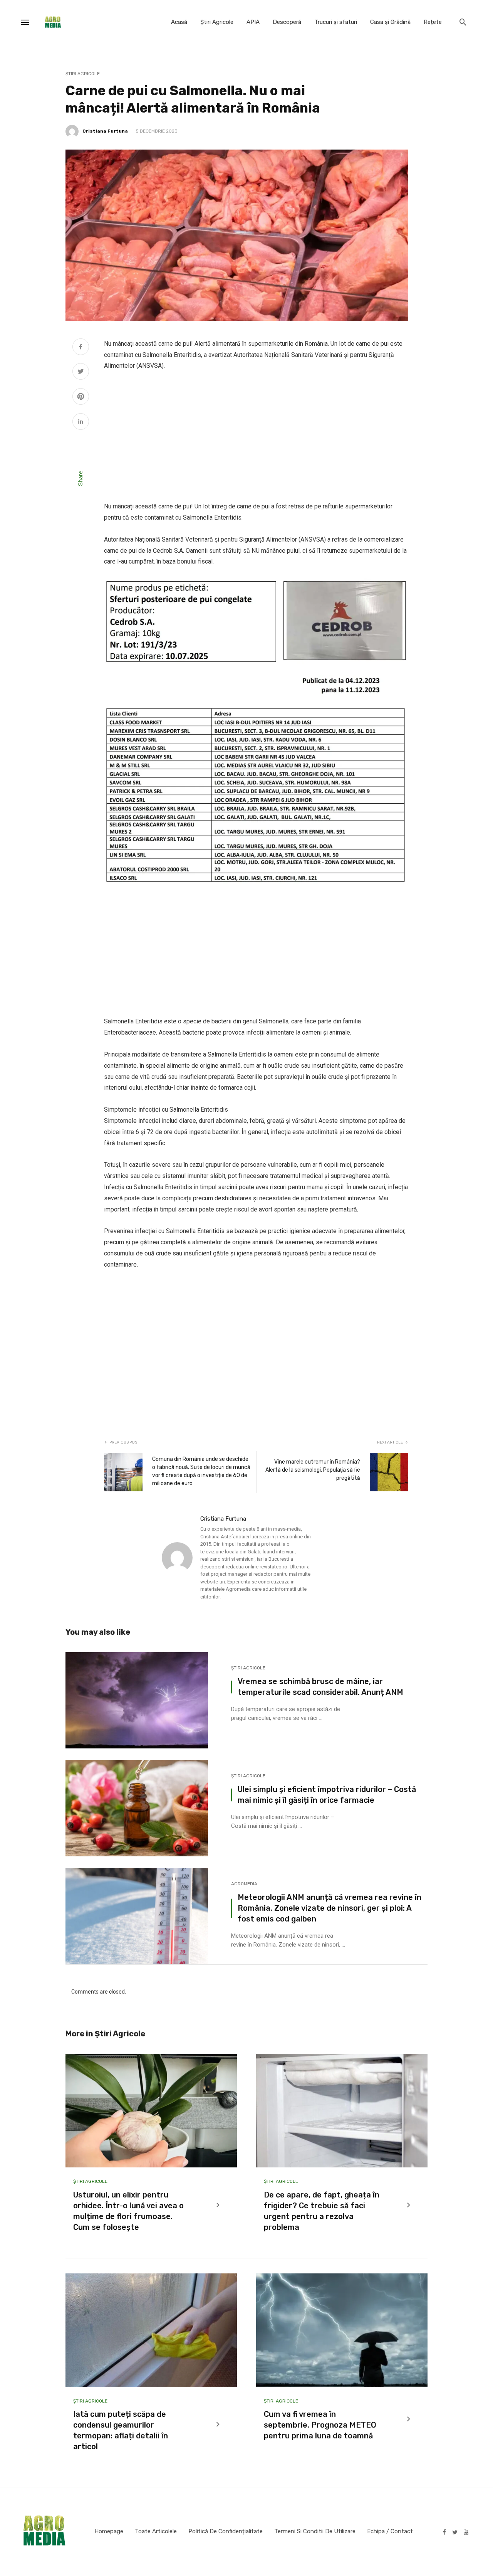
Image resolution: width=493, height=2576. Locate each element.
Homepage (109, 2531)
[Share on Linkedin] (81, 422)
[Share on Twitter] (81, 372)
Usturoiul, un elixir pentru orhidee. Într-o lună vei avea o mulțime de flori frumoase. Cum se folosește (128, 2211)
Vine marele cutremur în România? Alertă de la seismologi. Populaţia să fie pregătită (313, 1470)
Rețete (433, 22)
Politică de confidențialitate (226, 2531)
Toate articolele (156, 2531)
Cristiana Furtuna (105, 131)
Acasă (179, 22)
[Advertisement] (256, 436)
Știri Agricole (217, 22)
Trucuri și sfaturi (336, 22)
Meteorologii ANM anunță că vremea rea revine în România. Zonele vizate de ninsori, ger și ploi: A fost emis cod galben (330, 1908)
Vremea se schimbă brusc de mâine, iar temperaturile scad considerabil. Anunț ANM (320, 1687)
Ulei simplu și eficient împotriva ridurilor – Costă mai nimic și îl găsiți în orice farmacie (327, 1795)
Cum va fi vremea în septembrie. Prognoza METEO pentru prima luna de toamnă (320, 2425)
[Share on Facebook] (81, 348)
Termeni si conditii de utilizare (315, 2531)
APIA (253, 22)
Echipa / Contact (390, 2531)
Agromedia (244, 1884)
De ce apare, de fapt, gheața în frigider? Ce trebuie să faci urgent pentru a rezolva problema (322, 2211)
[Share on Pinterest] (81, 397)
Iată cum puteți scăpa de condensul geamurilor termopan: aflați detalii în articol (121, 2430)
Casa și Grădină (390, 22)
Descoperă (287, 22)
